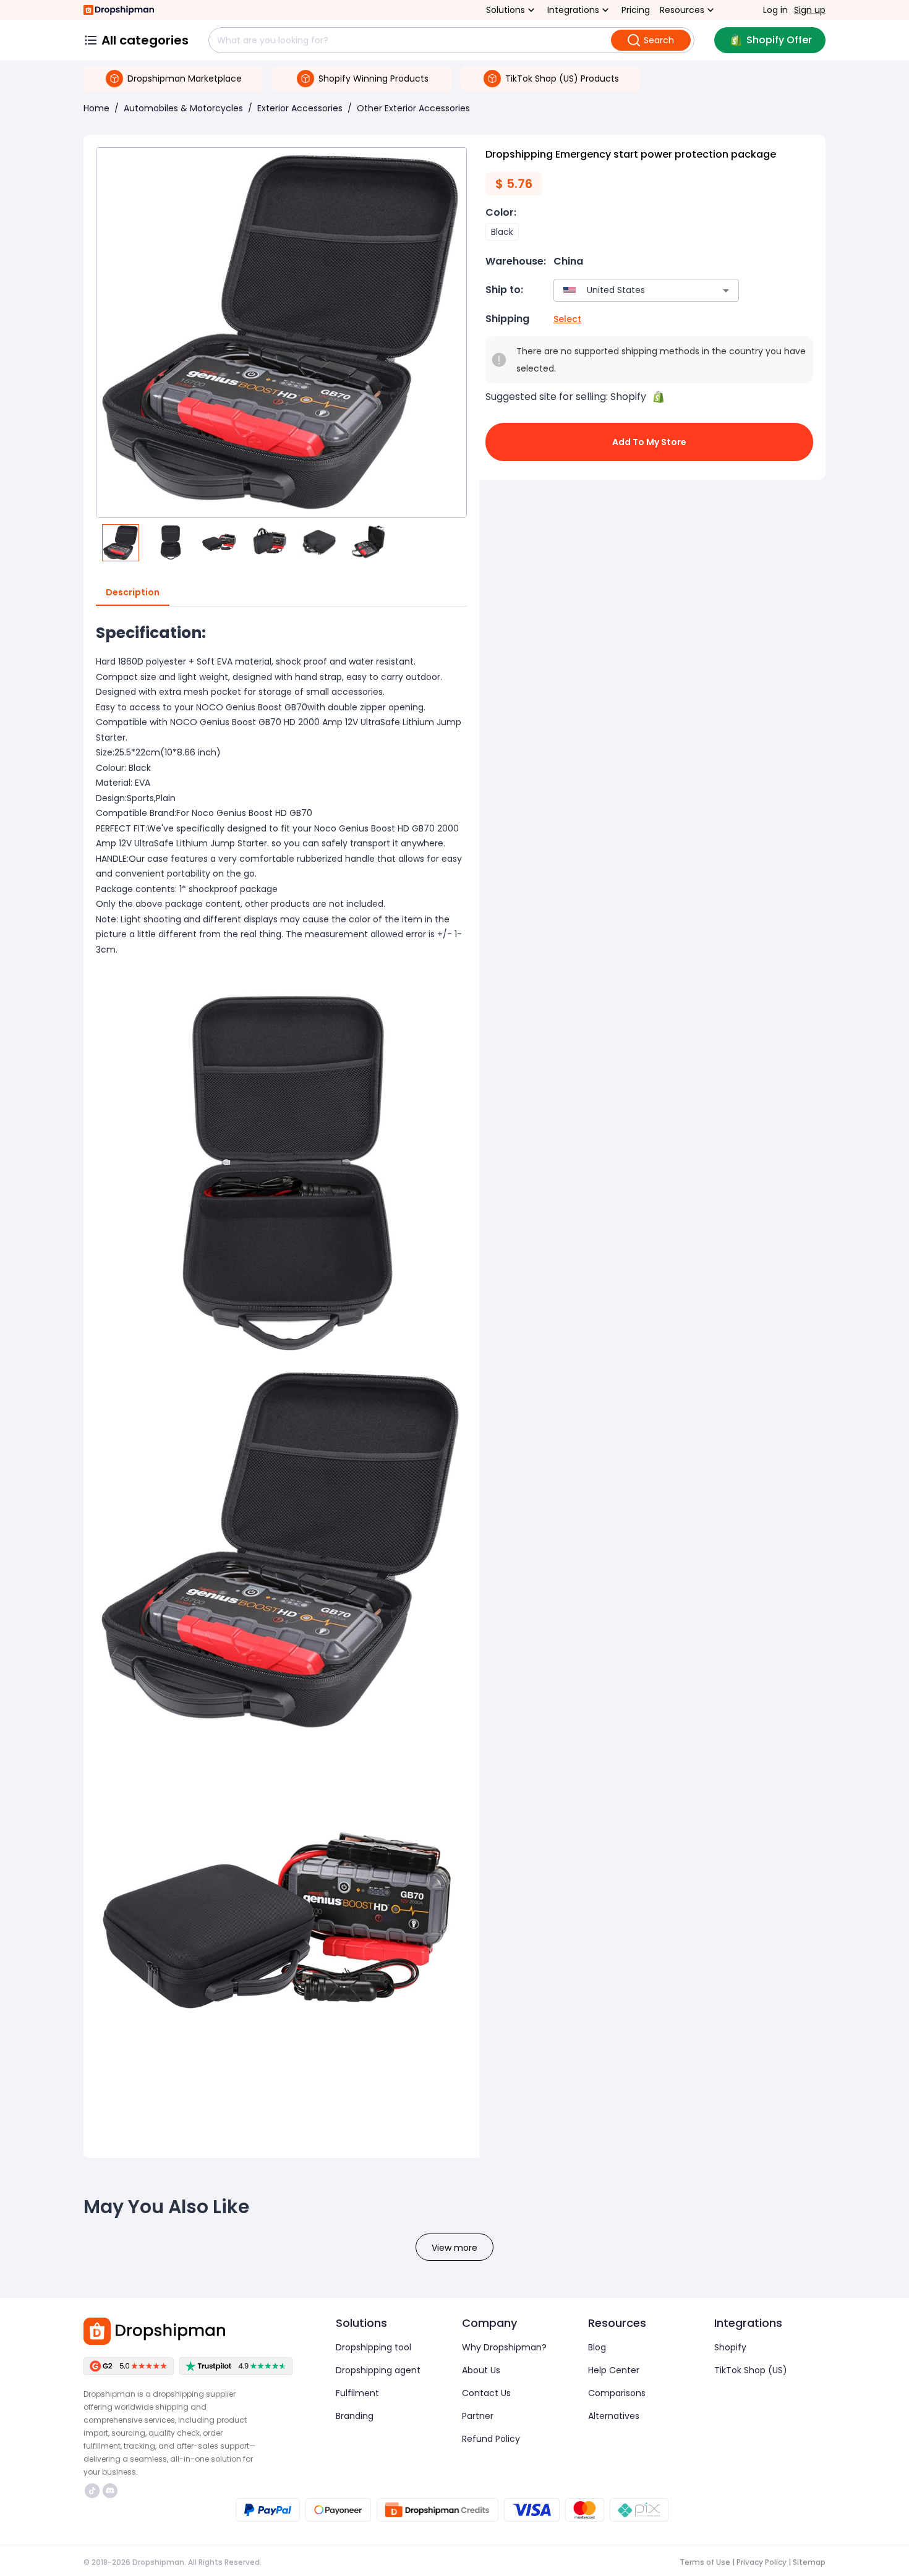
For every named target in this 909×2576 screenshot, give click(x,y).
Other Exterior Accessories (413, 108)
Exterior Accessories (300, 108)
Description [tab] (133, 592)
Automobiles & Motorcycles (183, 108)
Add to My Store (649, 442)
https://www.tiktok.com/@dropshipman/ (94, 2491)
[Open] (726, 291)
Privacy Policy (762, 2562)
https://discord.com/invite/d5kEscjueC (112, 2491)
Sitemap (809, 2562)
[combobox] (628, 290)
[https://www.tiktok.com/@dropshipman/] (92, 2491)
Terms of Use (705, 2562)
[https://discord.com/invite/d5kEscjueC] (110, 2491)
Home (96, 108)
